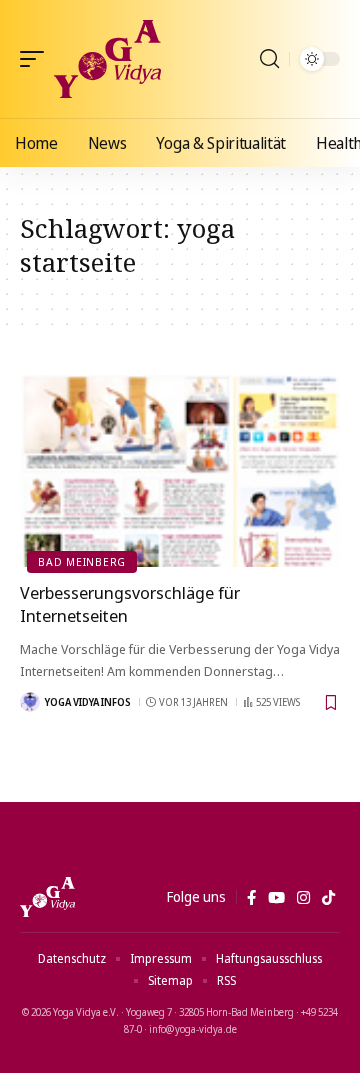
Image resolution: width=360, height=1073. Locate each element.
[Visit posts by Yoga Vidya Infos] (30, 702)
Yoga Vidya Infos (88, 702)
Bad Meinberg (82, 561)
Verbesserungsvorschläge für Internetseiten (130, 604)
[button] (37, 59)
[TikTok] (328, 898)
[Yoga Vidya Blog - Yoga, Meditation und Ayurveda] (107, 59)
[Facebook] (251, 898)
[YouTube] (276, 898)
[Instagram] (303, 898)
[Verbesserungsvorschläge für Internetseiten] (180, 471)
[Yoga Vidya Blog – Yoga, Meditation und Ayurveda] (47, 897)
